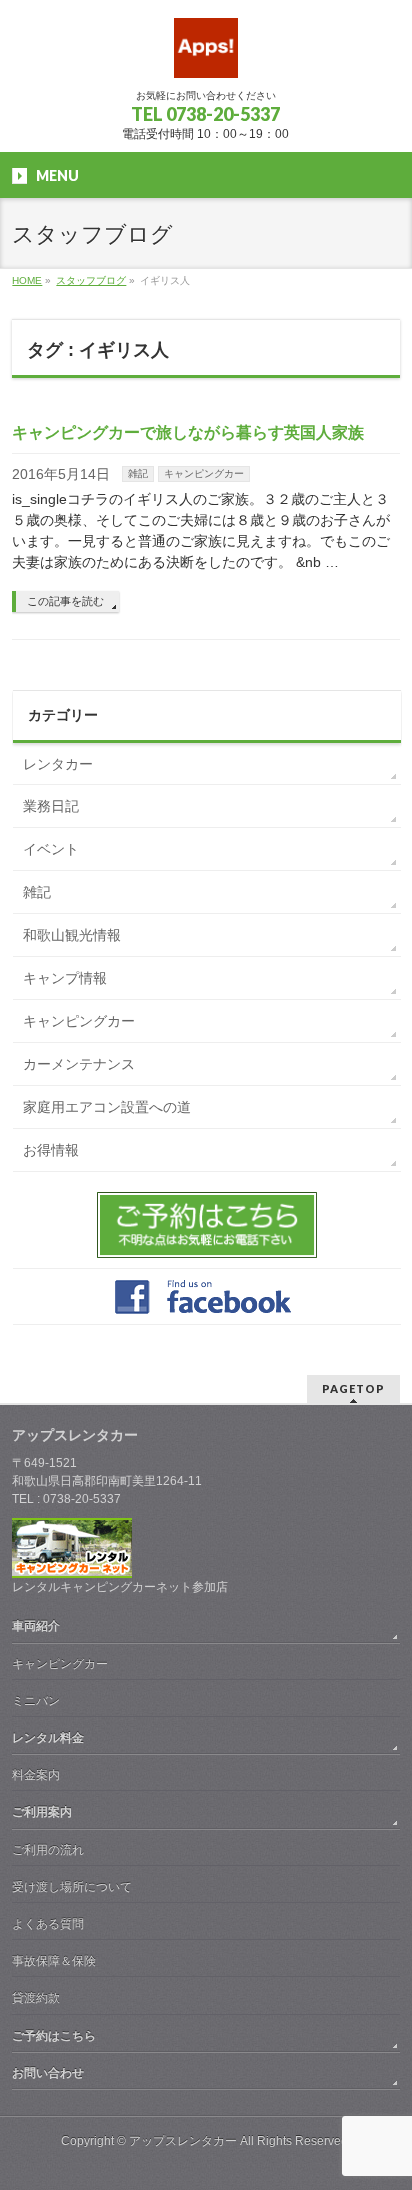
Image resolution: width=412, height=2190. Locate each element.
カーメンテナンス (79, 1064)
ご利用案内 (42, 1812)
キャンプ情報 (65, 978)
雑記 (138, 473)
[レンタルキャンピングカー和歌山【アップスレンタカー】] (206, 55)
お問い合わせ (48, 2073)
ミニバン (36, 1701)
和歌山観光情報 (72, 935)
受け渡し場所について (72, 1887)
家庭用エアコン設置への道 (107, 1107)
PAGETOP (353, 1388)
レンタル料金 (48, 1738)
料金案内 (36, 1775)
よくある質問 (48, 1924)
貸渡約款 (36, 1998)
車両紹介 (36, 1626)
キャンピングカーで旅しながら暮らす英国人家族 (188, 432)
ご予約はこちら (54, 2036)
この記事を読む (65, 601)
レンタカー (58, 764)
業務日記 (51, 806)
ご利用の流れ (48, 1850)
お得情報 (51, 1150)
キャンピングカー (204, 473)
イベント (51, 849)
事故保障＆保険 (54, 1961)
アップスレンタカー (183, 2141)
